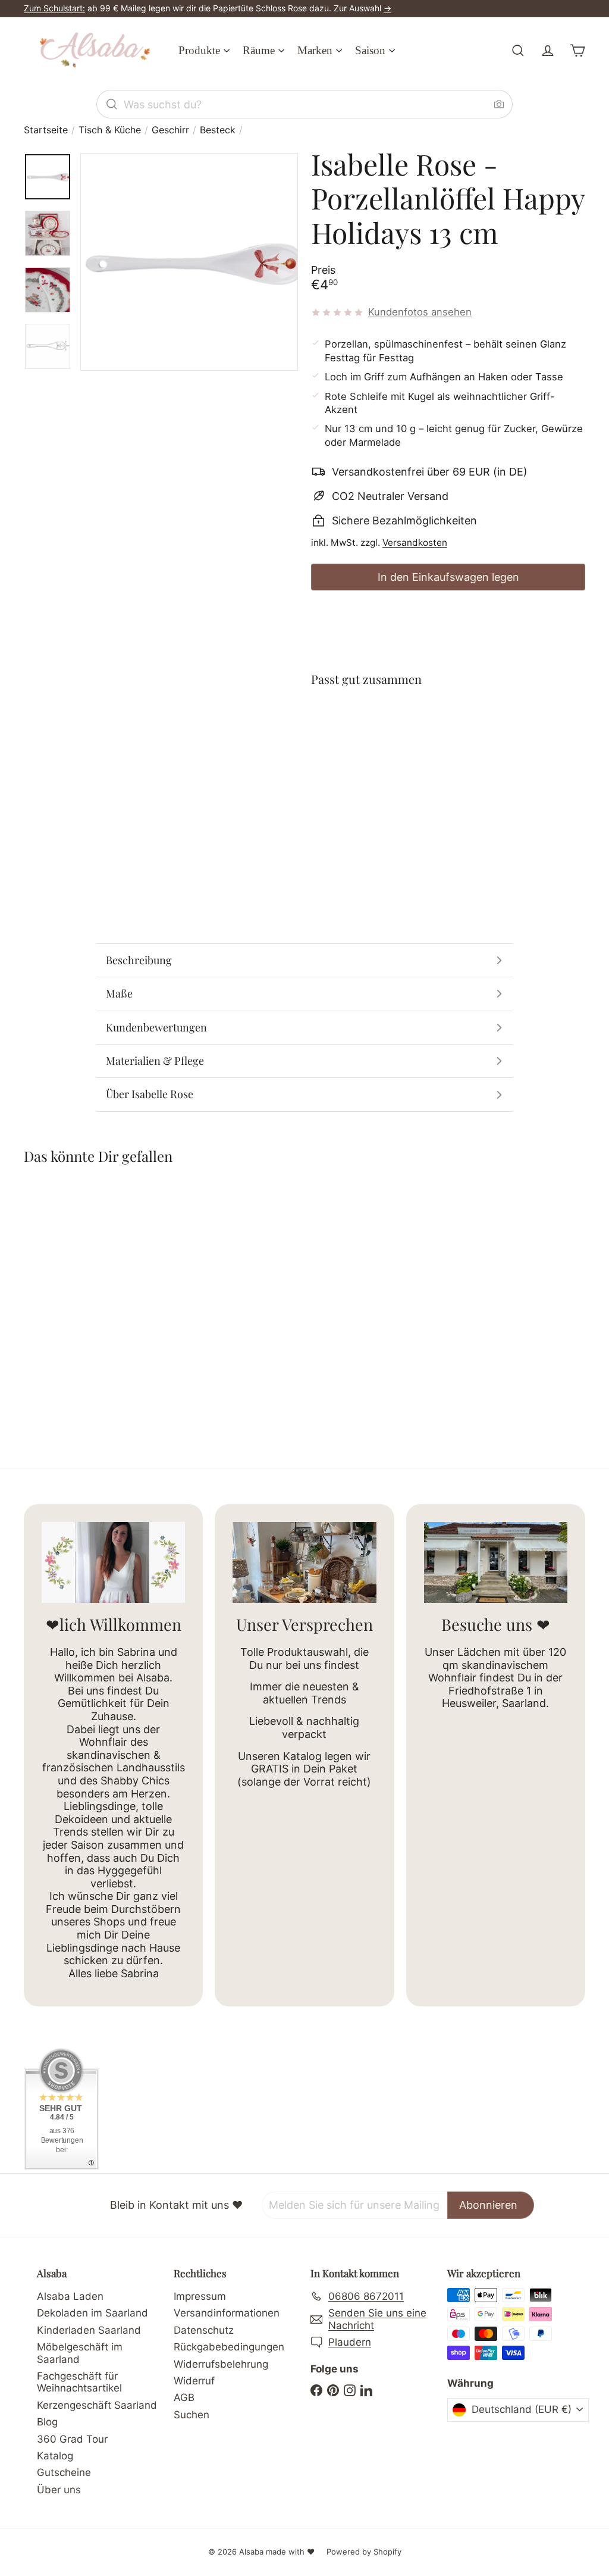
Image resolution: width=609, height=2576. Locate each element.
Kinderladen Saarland (89, 2330)
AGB (184, 2397)
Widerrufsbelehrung (221, 2364)
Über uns (59, 2490)
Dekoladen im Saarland (92, 2313)
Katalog (55, 2456)
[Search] (112, 104)
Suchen (192, 2415)
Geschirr (170, 130)
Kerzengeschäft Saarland (97, 2405)
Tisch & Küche (110, 130)
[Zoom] (189, 262)
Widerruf (194, 2381)
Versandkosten (415, 543)
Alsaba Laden (70, 2296)
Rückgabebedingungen (229, 2347)
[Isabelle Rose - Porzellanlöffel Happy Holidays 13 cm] (448, 747)
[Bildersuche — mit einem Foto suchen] (499, 104)
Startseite (46, 130)
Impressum (200, 2296)
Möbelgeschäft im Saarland (80, 2353)
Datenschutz (204, 2330)
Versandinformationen (227, 2313)
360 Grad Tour (72, 2439)
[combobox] (304, 104)
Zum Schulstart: (54, 8)
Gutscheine (64, 2472)
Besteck (218, 130)
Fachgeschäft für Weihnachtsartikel (79, 2382)
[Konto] (548, 51)
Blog (47, 2422)
